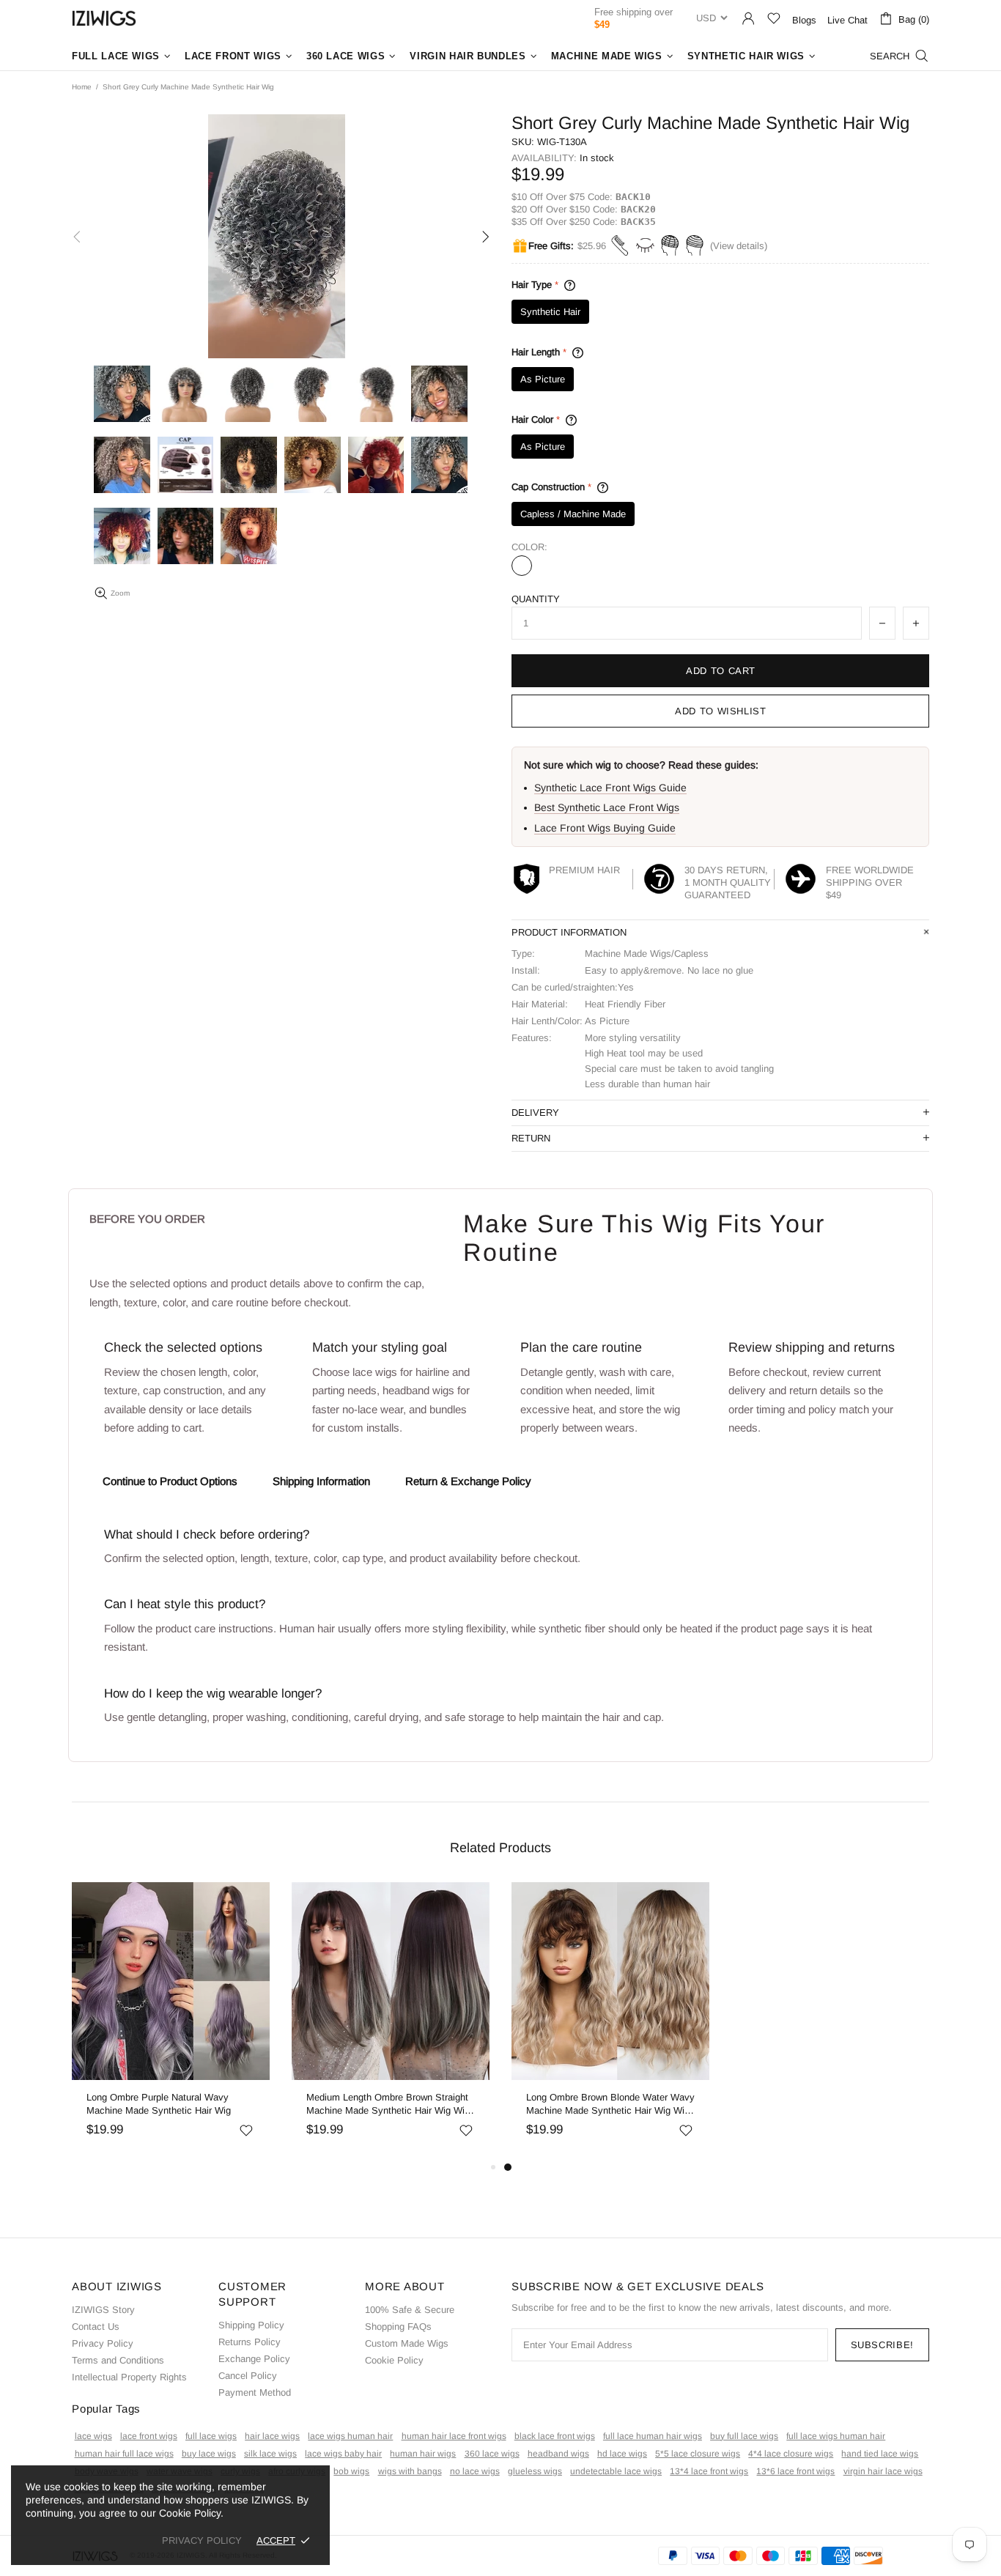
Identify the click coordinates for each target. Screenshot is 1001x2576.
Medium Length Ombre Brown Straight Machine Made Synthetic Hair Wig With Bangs (373, 2105)
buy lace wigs (209, 2454)
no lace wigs (475, 2471)
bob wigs (351, 2471)
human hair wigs (423, 2454)
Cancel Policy (248, 2376)
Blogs (804, 20)
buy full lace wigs (744, 2436)
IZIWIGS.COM (104, 18)
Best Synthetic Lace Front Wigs (607, 807)
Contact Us (96, 2327)
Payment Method (255, 2392)
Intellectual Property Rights (129, 2377)
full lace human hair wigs (653, 2436)
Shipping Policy (251, 2325)
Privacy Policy (103, 2343)
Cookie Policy (394, 2360)
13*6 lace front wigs (795, 2471)
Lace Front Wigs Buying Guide (605, 828)
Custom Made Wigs (407, 2343)
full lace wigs (211, 2436)
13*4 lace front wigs (709, 2471)
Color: (529, 547)
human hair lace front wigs (454, 2436)
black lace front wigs (555, 2436)
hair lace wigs (272, 2436)
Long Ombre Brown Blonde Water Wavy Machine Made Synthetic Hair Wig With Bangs (594, 2105)
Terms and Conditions (118, 2360)
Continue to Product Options (170, 1481)
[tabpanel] (594, 2020)
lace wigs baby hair (343, 2454)
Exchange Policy (254, 2359)
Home (82, 87)
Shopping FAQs (398, 2327)
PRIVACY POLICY (202, 2540)
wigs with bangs (410, 2471)
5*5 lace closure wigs (698, 2454)
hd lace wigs (622, 2454)
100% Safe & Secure (410, 2310)
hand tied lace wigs (880, 2454)
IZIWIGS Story (103, 2310)
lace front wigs (149, 2436)
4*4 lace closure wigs (791, 2454)
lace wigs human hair (350, 2436)
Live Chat (847, 20)
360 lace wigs (492, 2454)
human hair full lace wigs (124, 2454)
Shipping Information (321, 1481)
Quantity (536, 599)
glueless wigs (535, 2471)
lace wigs (93, 2436)
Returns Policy (250, 2342)
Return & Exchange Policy (468, 1481)
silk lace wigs (270, 2454)
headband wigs (558, 2454)
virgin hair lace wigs (883, 2471)
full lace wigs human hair (836, 2436)
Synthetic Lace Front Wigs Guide (610, 788)
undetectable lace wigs (616, 2471)
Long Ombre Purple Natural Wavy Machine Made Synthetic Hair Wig (142, 2104)
